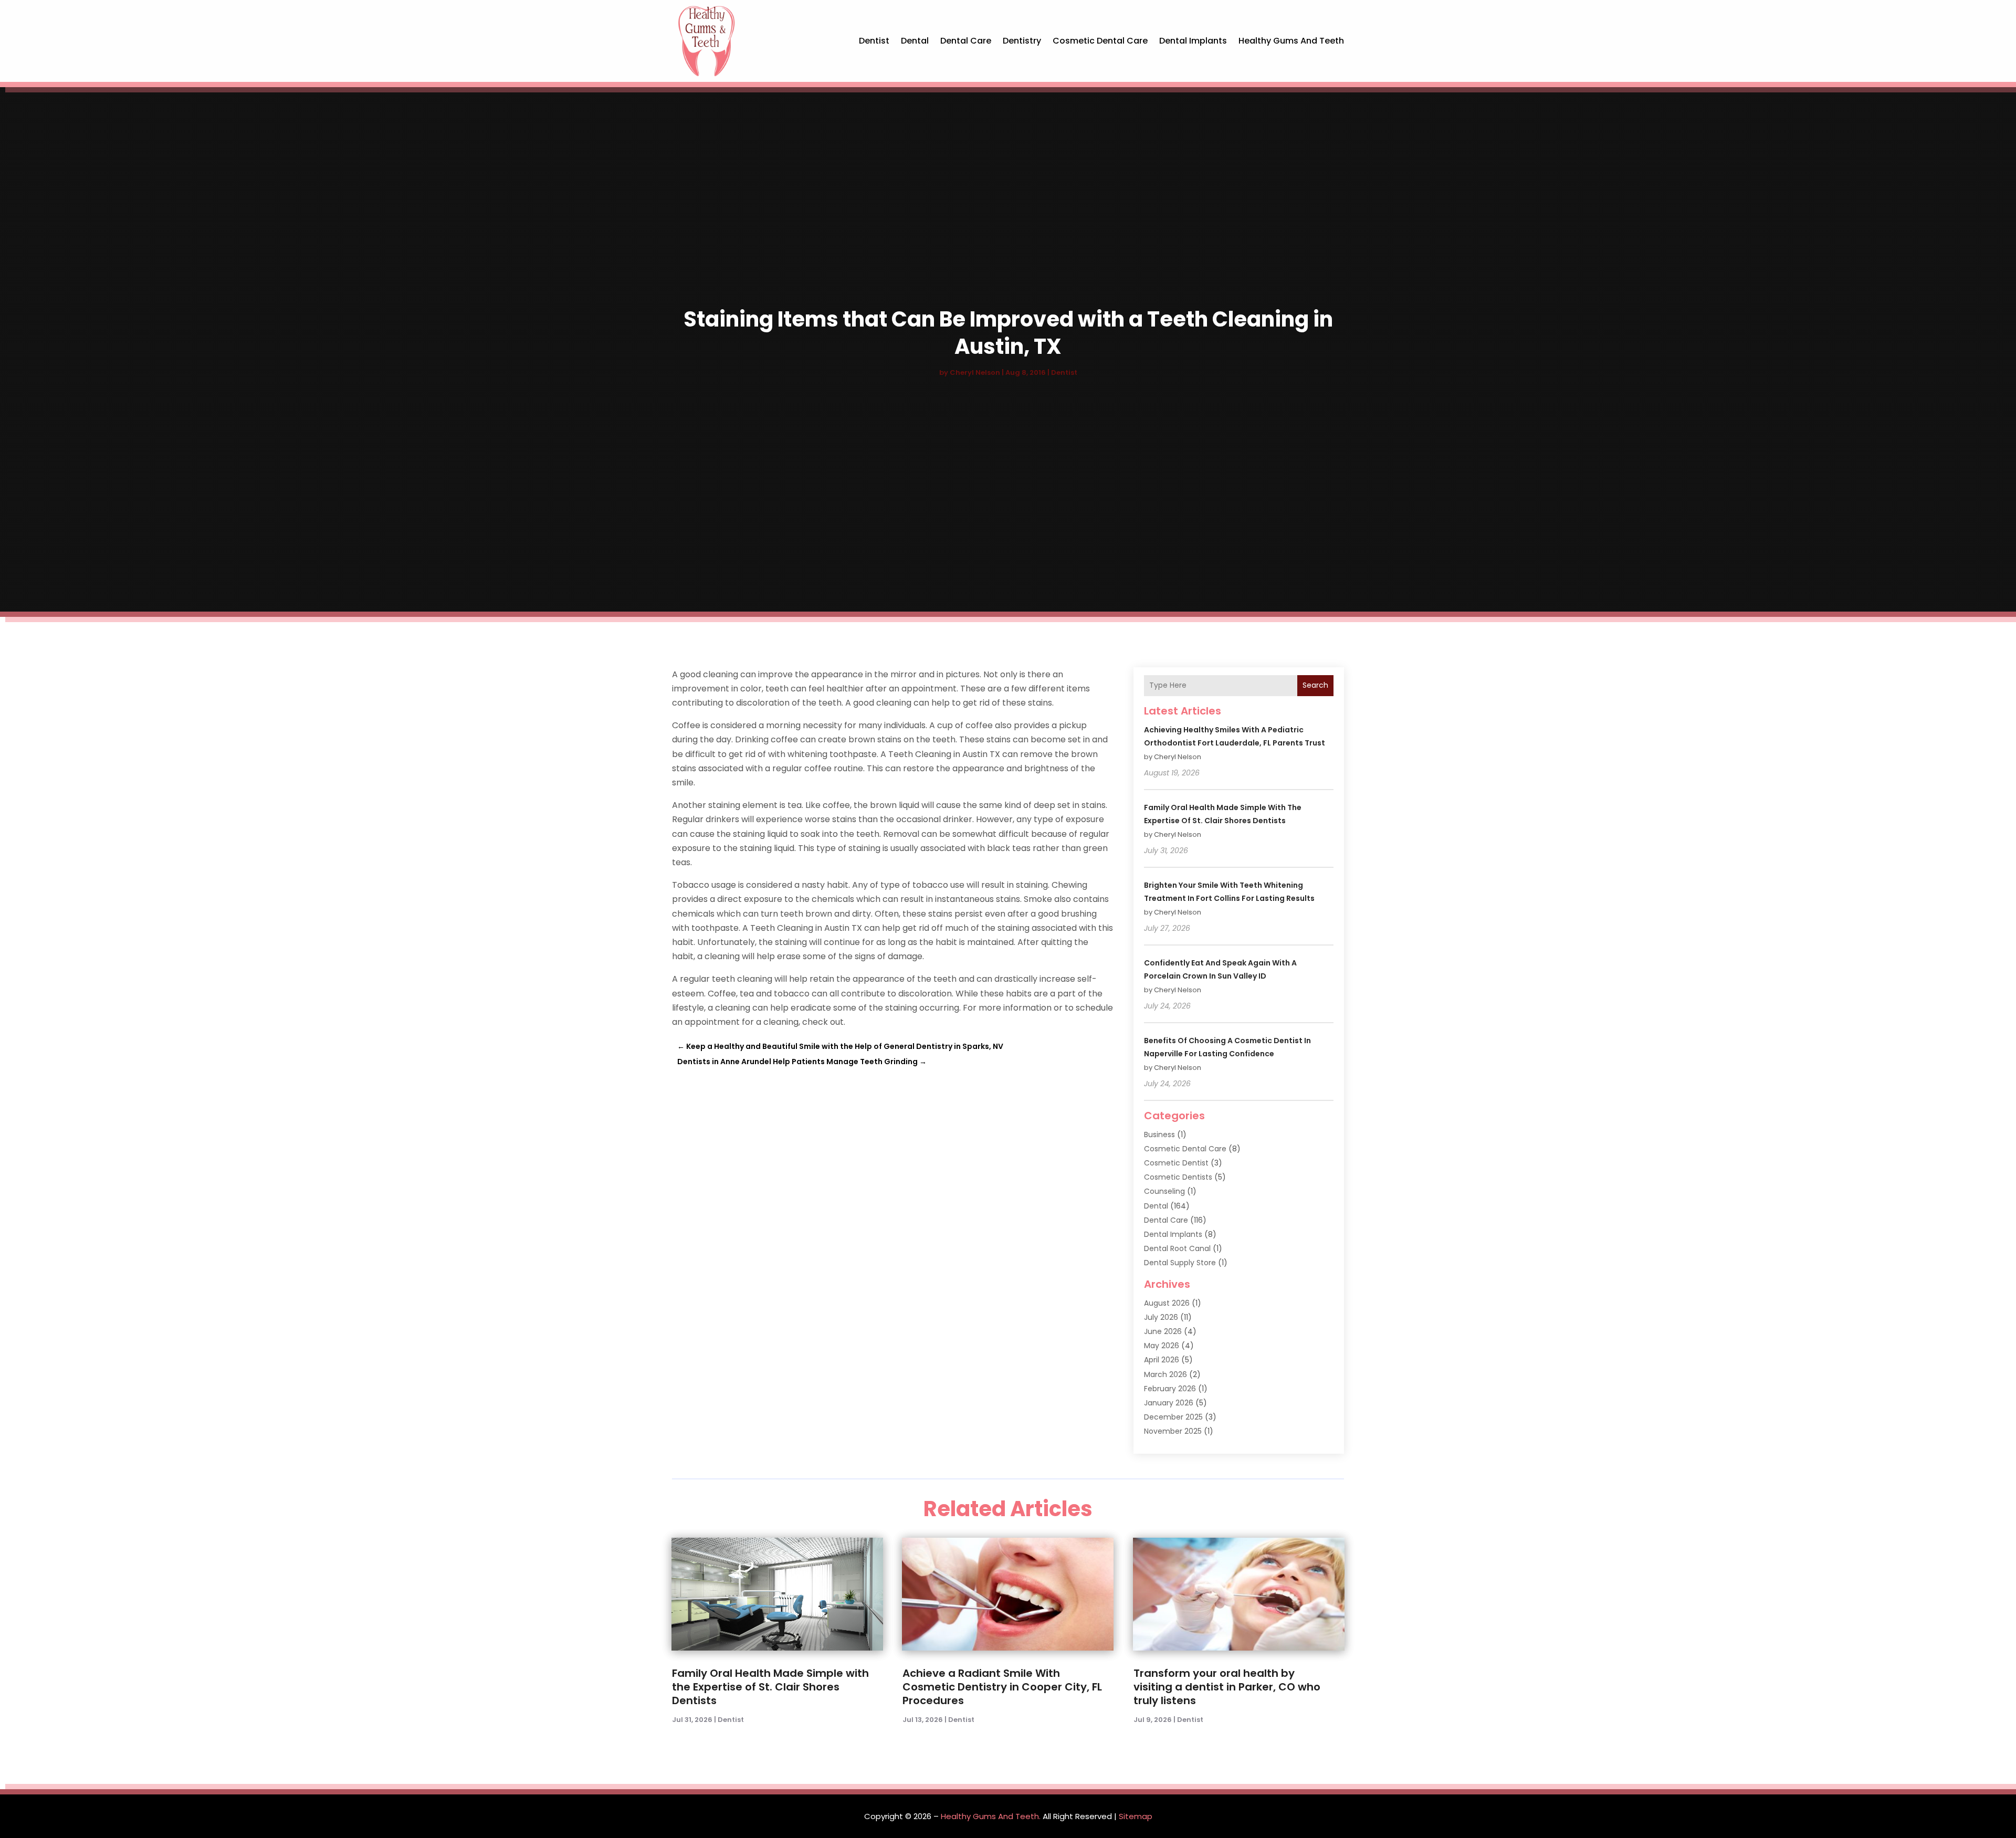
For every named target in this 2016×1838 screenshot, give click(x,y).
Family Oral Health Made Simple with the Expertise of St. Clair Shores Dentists (770, 1687)
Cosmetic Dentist (1176, 1163)
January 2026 (1169, 1403)
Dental (915, 41)
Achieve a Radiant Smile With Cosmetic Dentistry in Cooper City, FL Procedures (1002, 1687)
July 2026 (1161, 1317)
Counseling (1164, 1191)
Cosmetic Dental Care (1100, 41)
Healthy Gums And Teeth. (991, 1816)
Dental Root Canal (1177, 1248)
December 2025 (1173, 1417)
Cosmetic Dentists (1178, 1177)
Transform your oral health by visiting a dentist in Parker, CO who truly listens (1227, 1687)
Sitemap (1136, 1816)
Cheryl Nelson (975, 372)
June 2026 (1163, 1331)
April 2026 (1162, 1360)
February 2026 (1170, 1389)
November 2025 (1173, 1431)
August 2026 (1167, 1303)
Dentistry (1022, 41)
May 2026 (1162, 1346)
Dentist (874, 41)
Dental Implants (1193, 41)
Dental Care (966, 41)
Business (1159, 1135)
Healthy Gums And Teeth (1291, 41)
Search (1315, 685)
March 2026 (1165, 1374)
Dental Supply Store (1180, 1263)
